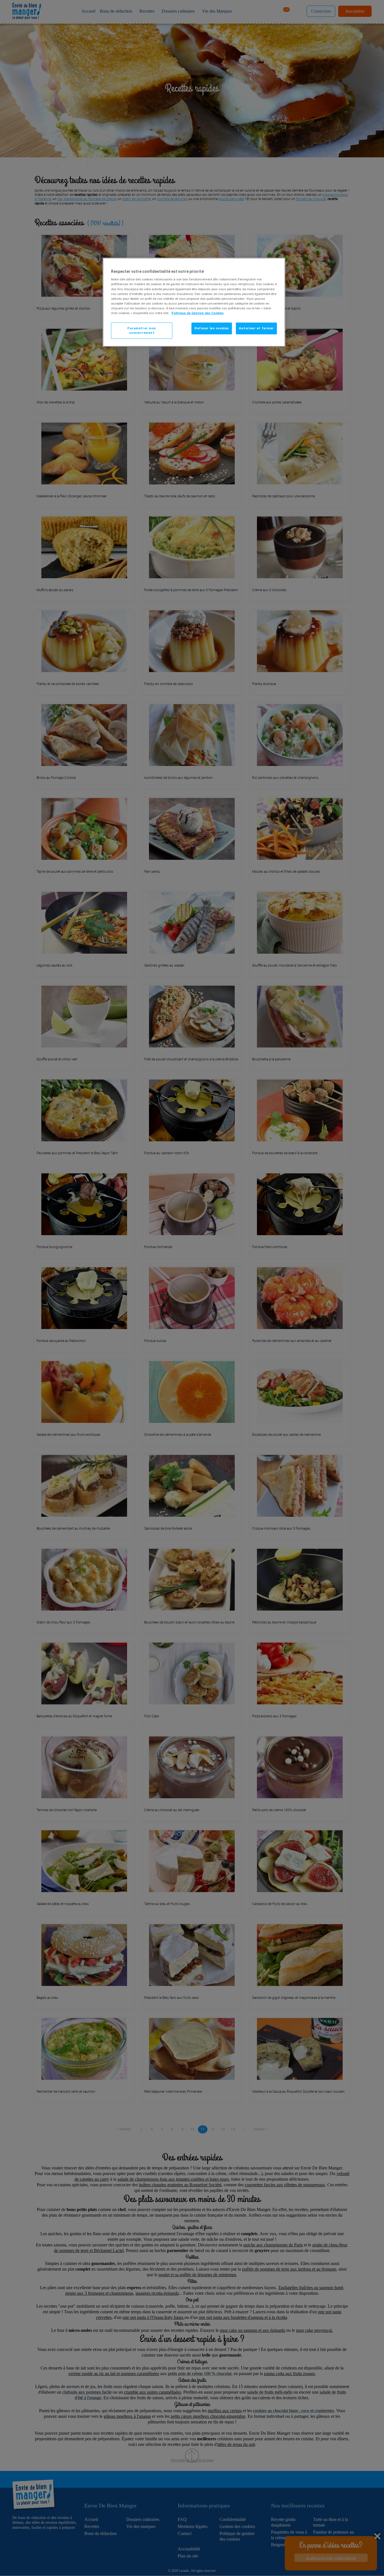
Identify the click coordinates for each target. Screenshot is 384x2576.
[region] (194, 302)
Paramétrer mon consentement (142, 330)
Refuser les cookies (212, 328)
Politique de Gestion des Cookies (197, 313)
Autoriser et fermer (256, 328)
